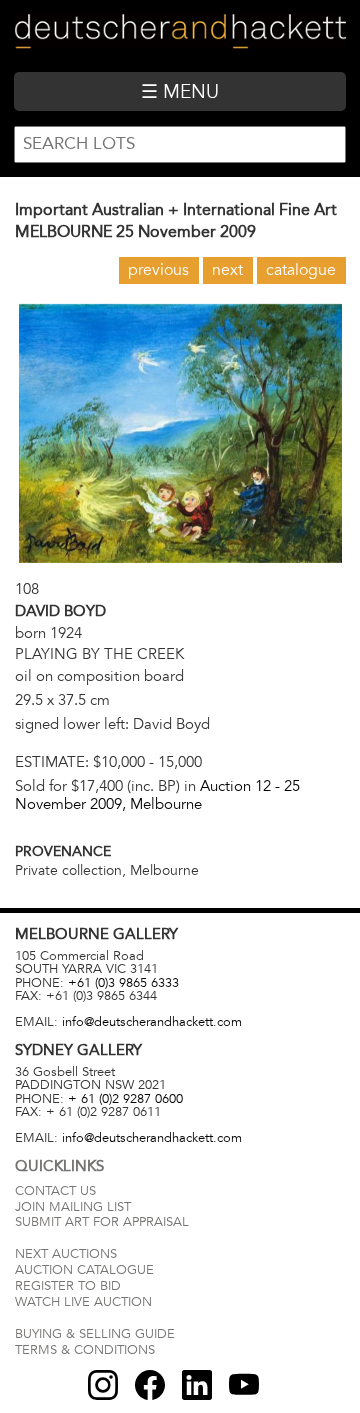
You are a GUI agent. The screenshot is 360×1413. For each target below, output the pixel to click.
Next (227, 270)
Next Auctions (66, 1254)
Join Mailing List (73, 1207)
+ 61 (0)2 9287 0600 (125, 1099)
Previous (158, 270)
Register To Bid (68, 1286)
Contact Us (55, 1191)
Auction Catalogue (84, 1270)
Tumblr (197, 1385)
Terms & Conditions (85, 1350)
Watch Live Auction (83, 1302)
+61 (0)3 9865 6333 (123, 983)
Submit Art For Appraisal (102, 1222)
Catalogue (301, 270)
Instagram (103, 1385)
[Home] (179, 35)
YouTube (244, 1385)
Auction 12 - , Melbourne (157, 794)
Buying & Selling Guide (95, 1334)
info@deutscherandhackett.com (152, 1022)
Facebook (150, 1385)
